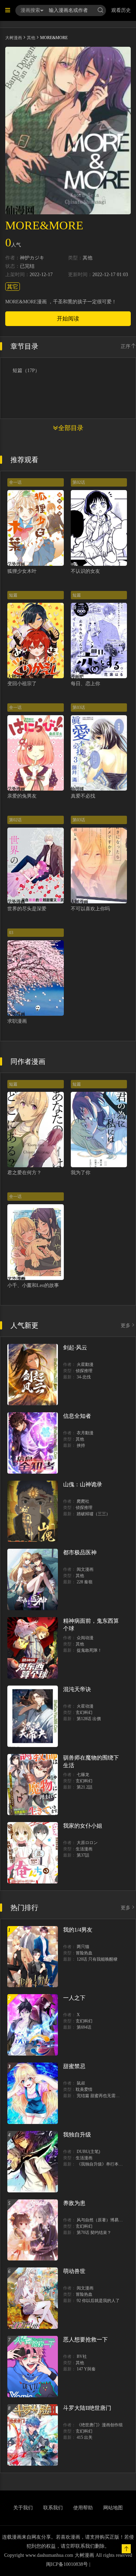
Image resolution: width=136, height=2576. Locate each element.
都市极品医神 (80, 1552)
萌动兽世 (74, 2271)
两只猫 (83, 1947)
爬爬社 (83, 1501)
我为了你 (81, 1173)
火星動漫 (85, 1364)
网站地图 (113, 2508)
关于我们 (23, 2508)
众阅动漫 (85, 1638)
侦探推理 (84, 1371)
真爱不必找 (83, 796)
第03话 (79, 708)
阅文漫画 (85, 1569)
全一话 (15, 482)
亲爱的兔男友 (22, 796)
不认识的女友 (85, 571)
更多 (126, 1326)
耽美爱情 (84, 2089)
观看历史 (121, 10)
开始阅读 (68, 319)
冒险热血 (84, 1953)
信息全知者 (77, 1416)
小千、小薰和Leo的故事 (33, 1285)
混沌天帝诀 (77, 1689)
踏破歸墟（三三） (93, 1514)
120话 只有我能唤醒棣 (97, 1959)
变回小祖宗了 (22, 684)
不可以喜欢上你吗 (90, 909)
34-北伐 (84, 1377)
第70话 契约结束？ (94, 2233)
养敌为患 (74, 2203)
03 (11, 933)
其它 (13, 287)
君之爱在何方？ (24, 1173)
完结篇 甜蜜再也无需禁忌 (100, 2096)
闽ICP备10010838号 (67, 2564)
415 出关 (85, 2437)
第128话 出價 (89, 1719)
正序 (126, 346)
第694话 (84, 2027)
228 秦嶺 (85, 1582)
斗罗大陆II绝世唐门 (87, 2408)
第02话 (79, 482)
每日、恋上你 (85, 684)
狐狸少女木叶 (22, 571)
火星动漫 (85, 1706)
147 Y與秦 (86, 2369)
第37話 (83, 1855)
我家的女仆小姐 (83, 1826)
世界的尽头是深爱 (27, 909)
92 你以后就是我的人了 (98, 2301)
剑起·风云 (75, 1348)
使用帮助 (83, 2508)
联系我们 (53, 2508)
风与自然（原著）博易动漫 (102, 2220)
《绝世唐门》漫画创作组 (100, 2425)
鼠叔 (81, 2083)
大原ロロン (87, 1843)
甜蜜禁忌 (74, 2066)
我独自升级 (77, 2135)
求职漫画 (17, 1021)
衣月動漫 (85, 1433)
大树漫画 (14, 38)
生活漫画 (84, 1849)
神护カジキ (32, 258)
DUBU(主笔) (88, 2152)
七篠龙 (83, 1775)
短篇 (13, 595)
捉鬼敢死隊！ (89, 1650)
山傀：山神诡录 (83, 1484)
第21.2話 (85, 1787)
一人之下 (74, 1998)
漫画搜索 (30, 10)
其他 (31, 38)
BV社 (82, 2356)
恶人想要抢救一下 (85, 2340)
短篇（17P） (26, 371)
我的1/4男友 (78, 1930)
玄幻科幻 (84, 1712)
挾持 (81, 1445)
